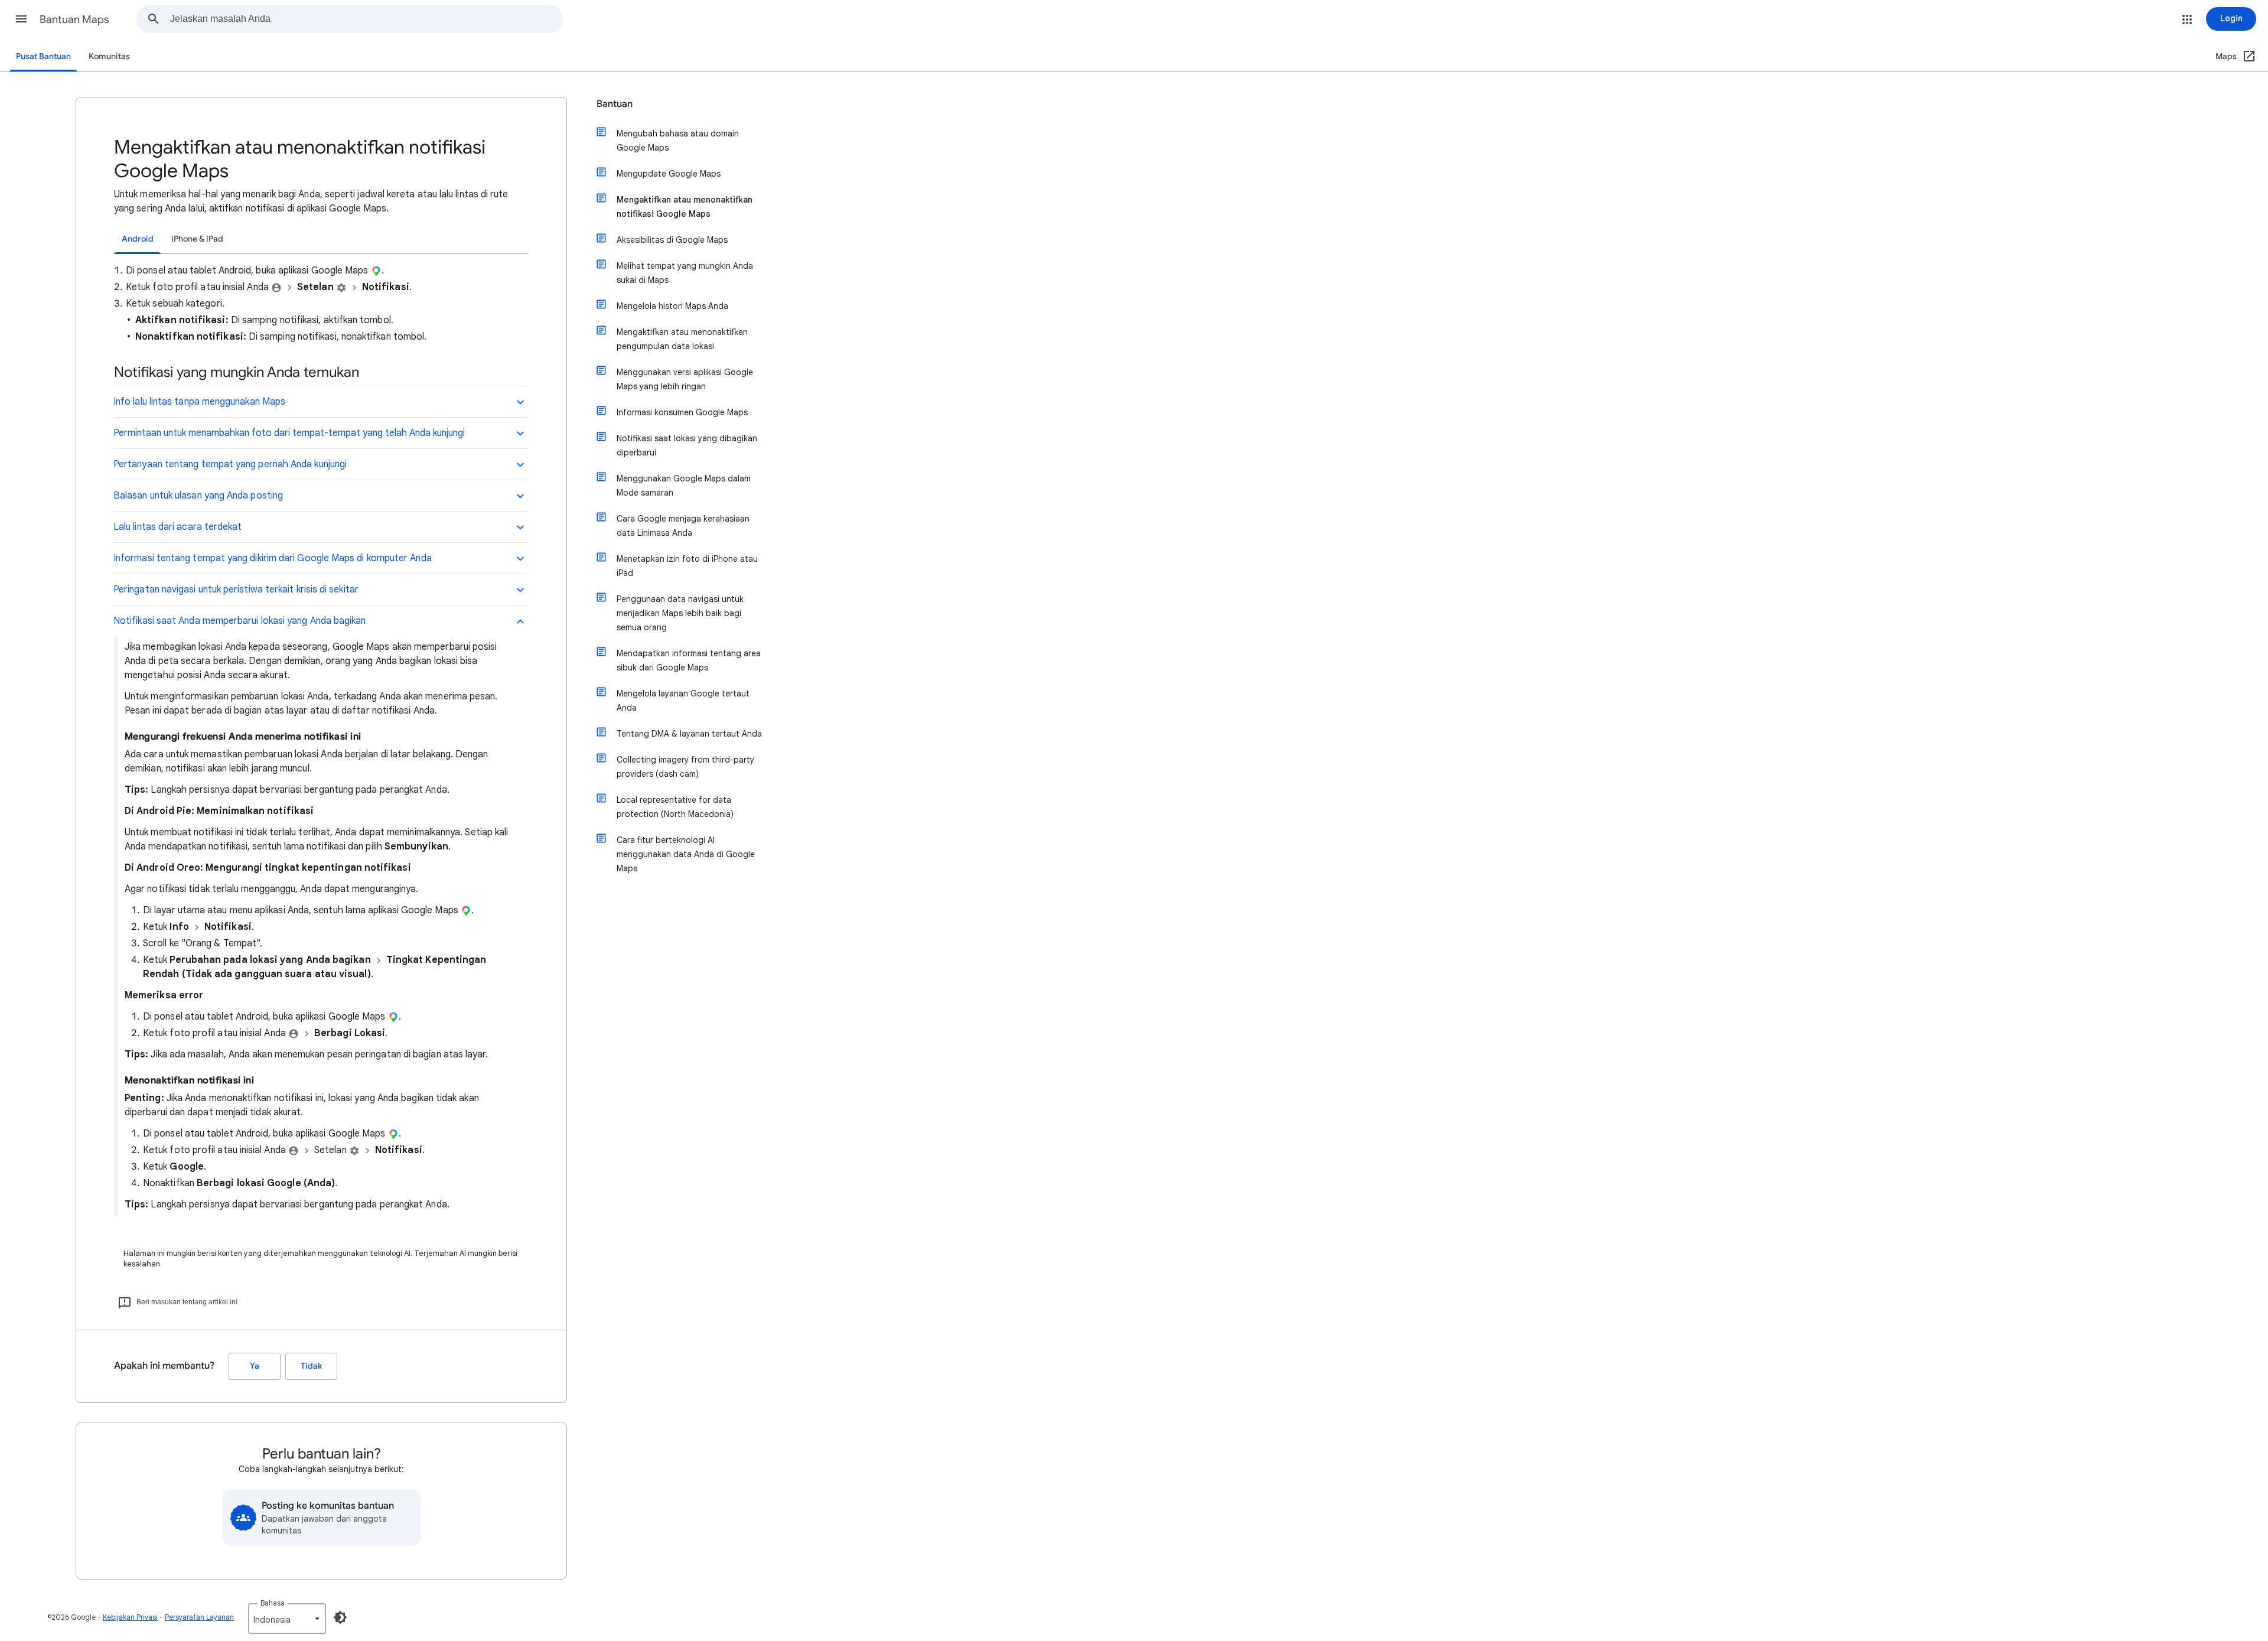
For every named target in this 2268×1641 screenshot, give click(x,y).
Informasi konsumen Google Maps (682, 412)
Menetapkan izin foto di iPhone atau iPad (687, 566)
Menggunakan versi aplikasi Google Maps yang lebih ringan (685, 379)
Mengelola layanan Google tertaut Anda (683, 701)
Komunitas (109, 56)
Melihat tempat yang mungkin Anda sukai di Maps (685, 273)
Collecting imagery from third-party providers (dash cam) (685, 767)
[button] (21, 19)
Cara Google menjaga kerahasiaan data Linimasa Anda (683, 526)
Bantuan (615, 104)
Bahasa (273, 1603)
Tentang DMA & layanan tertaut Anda (689, 734)
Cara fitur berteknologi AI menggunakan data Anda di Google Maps (686, 854)
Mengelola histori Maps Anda (672, 306)
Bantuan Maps (74, 19)
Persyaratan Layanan (199, 1617)
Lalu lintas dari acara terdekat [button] (177, 527)
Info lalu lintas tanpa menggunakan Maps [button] (199, 402)
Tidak (311, 1366)
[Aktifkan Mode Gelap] (340, 1617)
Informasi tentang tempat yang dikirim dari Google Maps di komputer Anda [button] (273, 558)
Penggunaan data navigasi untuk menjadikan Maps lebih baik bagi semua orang (680, 613)
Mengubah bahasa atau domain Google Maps (678, 141)
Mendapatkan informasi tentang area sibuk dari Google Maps (689, 660)
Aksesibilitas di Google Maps (672, 240)
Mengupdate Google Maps (669, 174)
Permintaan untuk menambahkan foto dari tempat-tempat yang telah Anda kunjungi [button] (289, 433)
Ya (255, 1366)
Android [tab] (138, 239)
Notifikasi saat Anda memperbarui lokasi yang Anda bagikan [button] (240, 621)
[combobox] (366, 19)
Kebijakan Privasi (130, 1617)
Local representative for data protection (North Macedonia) (675, 807)
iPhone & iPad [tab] (197, 239)
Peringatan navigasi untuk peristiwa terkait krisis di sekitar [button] (236, 590)
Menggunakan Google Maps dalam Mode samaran (684, 486)
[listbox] (287, 1619)
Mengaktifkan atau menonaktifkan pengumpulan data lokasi (682, 339)
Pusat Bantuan (43, 56)
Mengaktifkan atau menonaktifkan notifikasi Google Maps (685, 207)
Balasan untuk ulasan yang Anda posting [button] (198, 496)
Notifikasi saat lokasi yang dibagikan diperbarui (687, 445)
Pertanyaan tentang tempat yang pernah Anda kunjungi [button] (230, 464)
